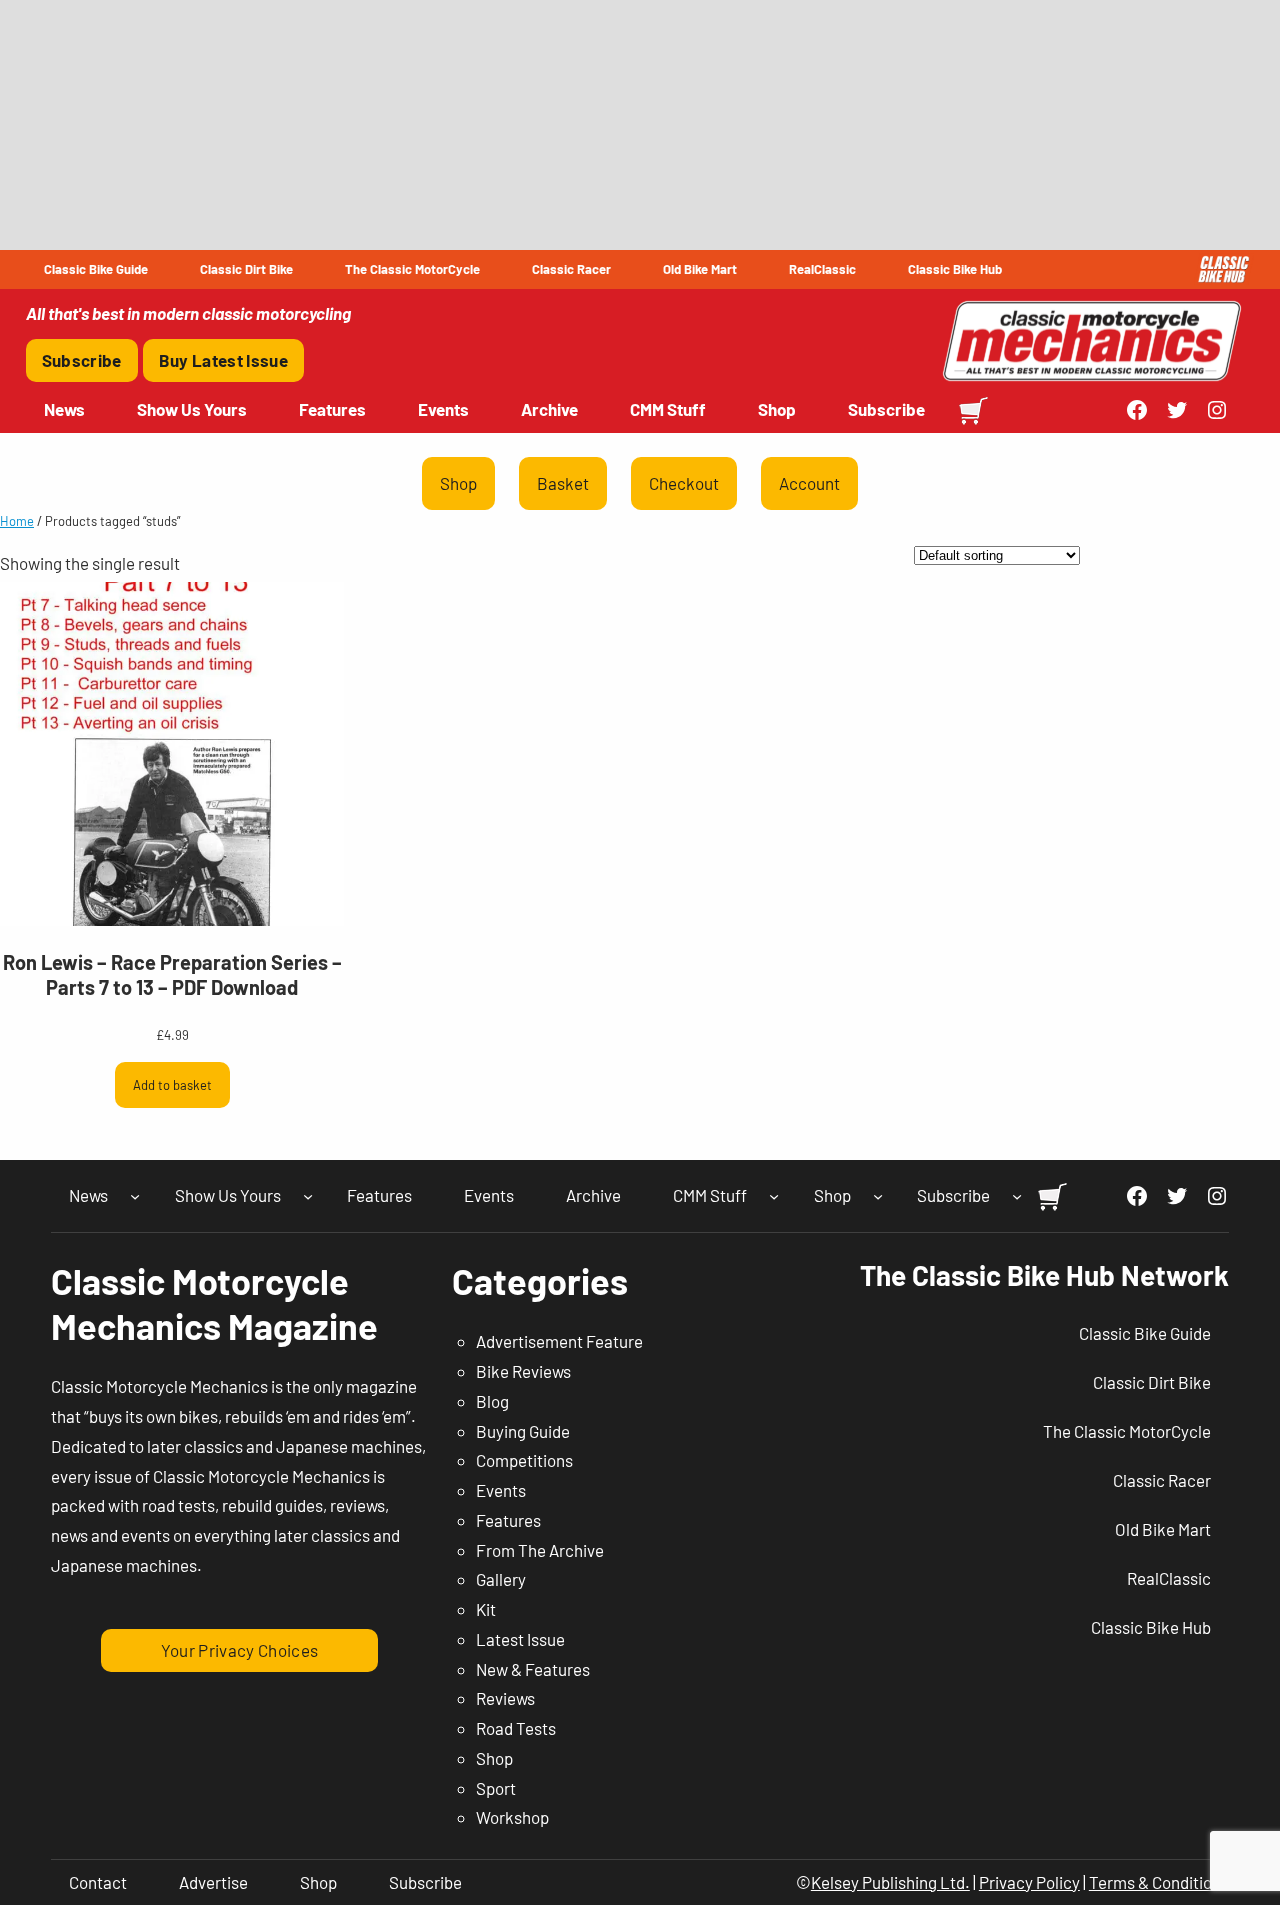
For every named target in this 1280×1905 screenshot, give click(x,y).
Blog (492, 1401)
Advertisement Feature (559, 1341)
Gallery (501, 1579)
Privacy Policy (1029, 1882)
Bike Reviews (523, 1371)
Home (17, 521)
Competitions (524, 1460)
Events (501, 1490)
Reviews (505, 1698)
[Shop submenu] (878, 1196)
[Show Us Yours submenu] (308, 1196)
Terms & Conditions (1159, 1882)
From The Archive (540, 1550)
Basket (563, 483)
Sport (496, 1788)
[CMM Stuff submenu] (774, 1196)
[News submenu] (135, 1196)
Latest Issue (520, 1639)
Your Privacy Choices (240, 1650)
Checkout (684, 483)
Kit (486, 1609)
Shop (458, 483)
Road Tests (516, 1728)
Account (809, 483)
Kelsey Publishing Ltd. (890, 1882)
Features (508, 1520)
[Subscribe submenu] (1017, 1196)
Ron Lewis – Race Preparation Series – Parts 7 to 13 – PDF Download (172, 974)
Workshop (512, 1817)
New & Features (533, 1669)
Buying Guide (523, 1431)
